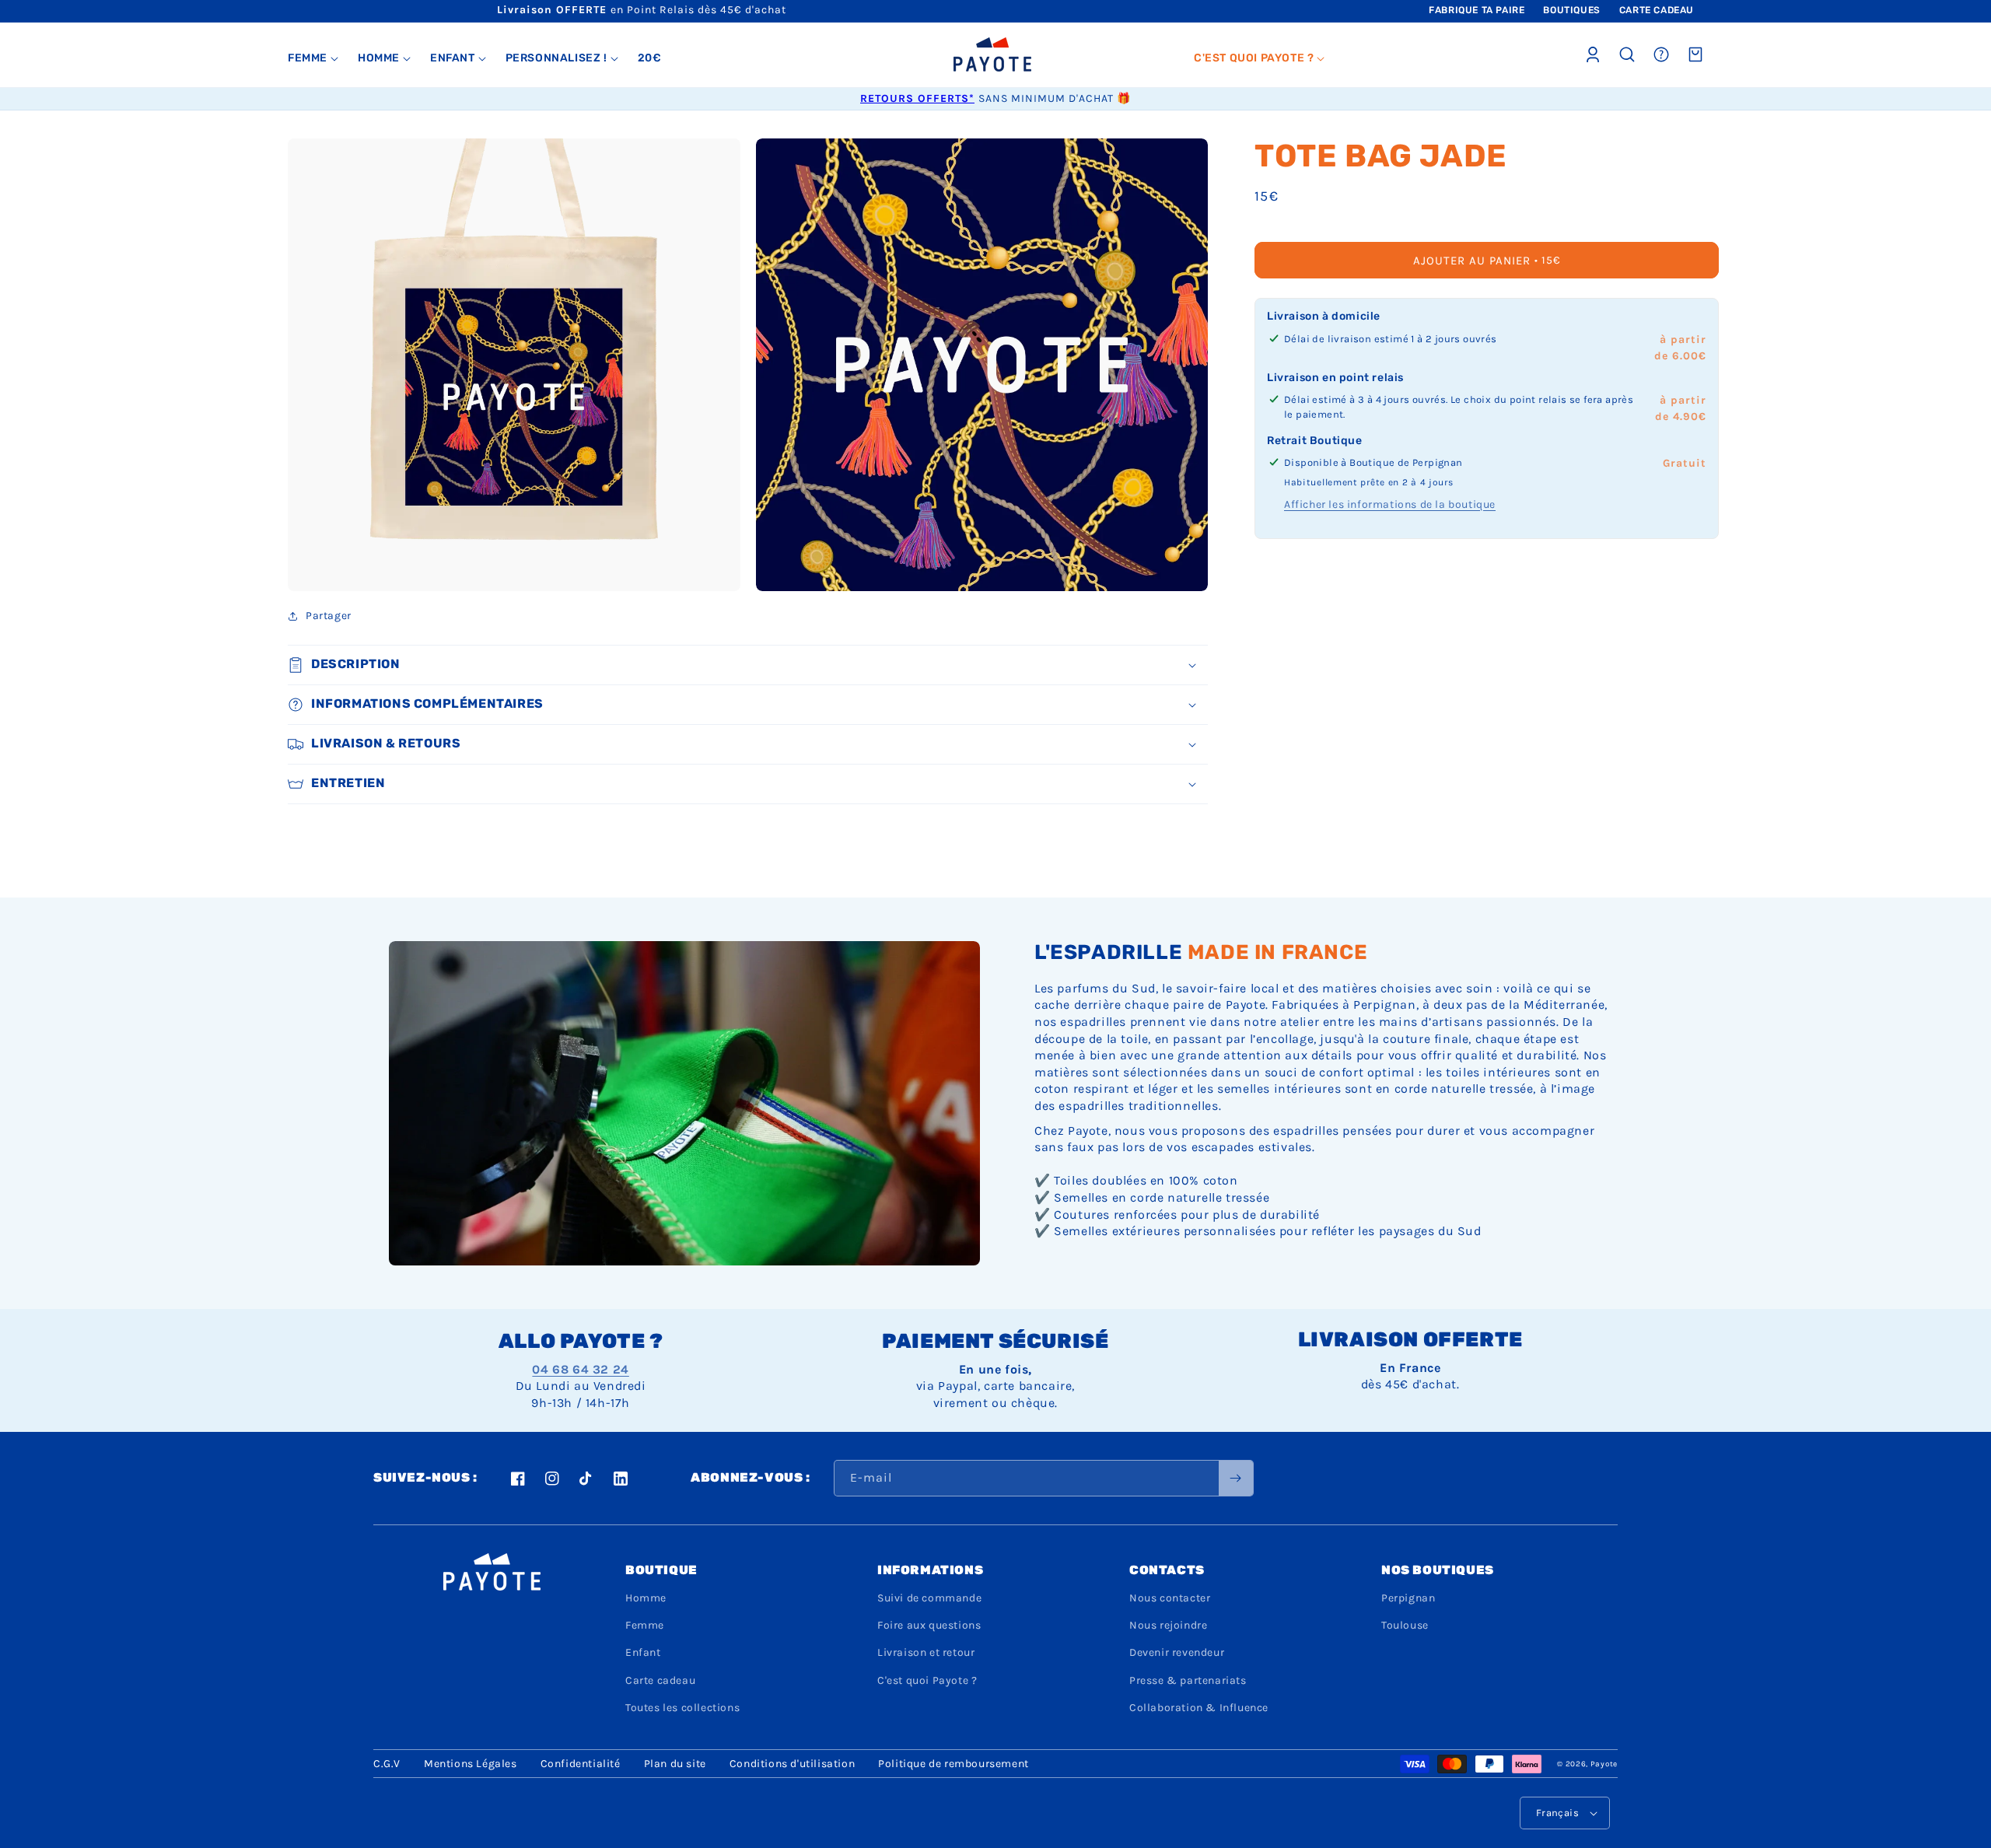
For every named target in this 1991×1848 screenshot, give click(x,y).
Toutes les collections (682, 1708)
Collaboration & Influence (1199, 1708)
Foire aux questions (929, 1625)
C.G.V (387, 1764)
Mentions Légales (471, 1764)
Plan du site (675, 1764)
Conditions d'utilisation (792, 1764)
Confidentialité (581, 1764)
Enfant (643, 1652)
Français (1557, 1813)
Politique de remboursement (954, 1764)
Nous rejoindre (1168, 1625)
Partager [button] (329, 616)
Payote (1604, 1764)
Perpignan (1408, 1598)
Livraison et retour (926, 1652)
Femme (645, 1625)
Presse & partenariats (1188, 1680)
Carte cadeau (660, 1680)
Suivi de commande (929, 1598)
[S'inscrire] (1236, 1478)
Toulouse (1405, 1625)
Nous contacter (1170, 1598)
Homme (646, 1598)
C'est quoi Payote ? (927, 1680)
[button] (313, 58)
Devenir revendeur (1177, 1652)
